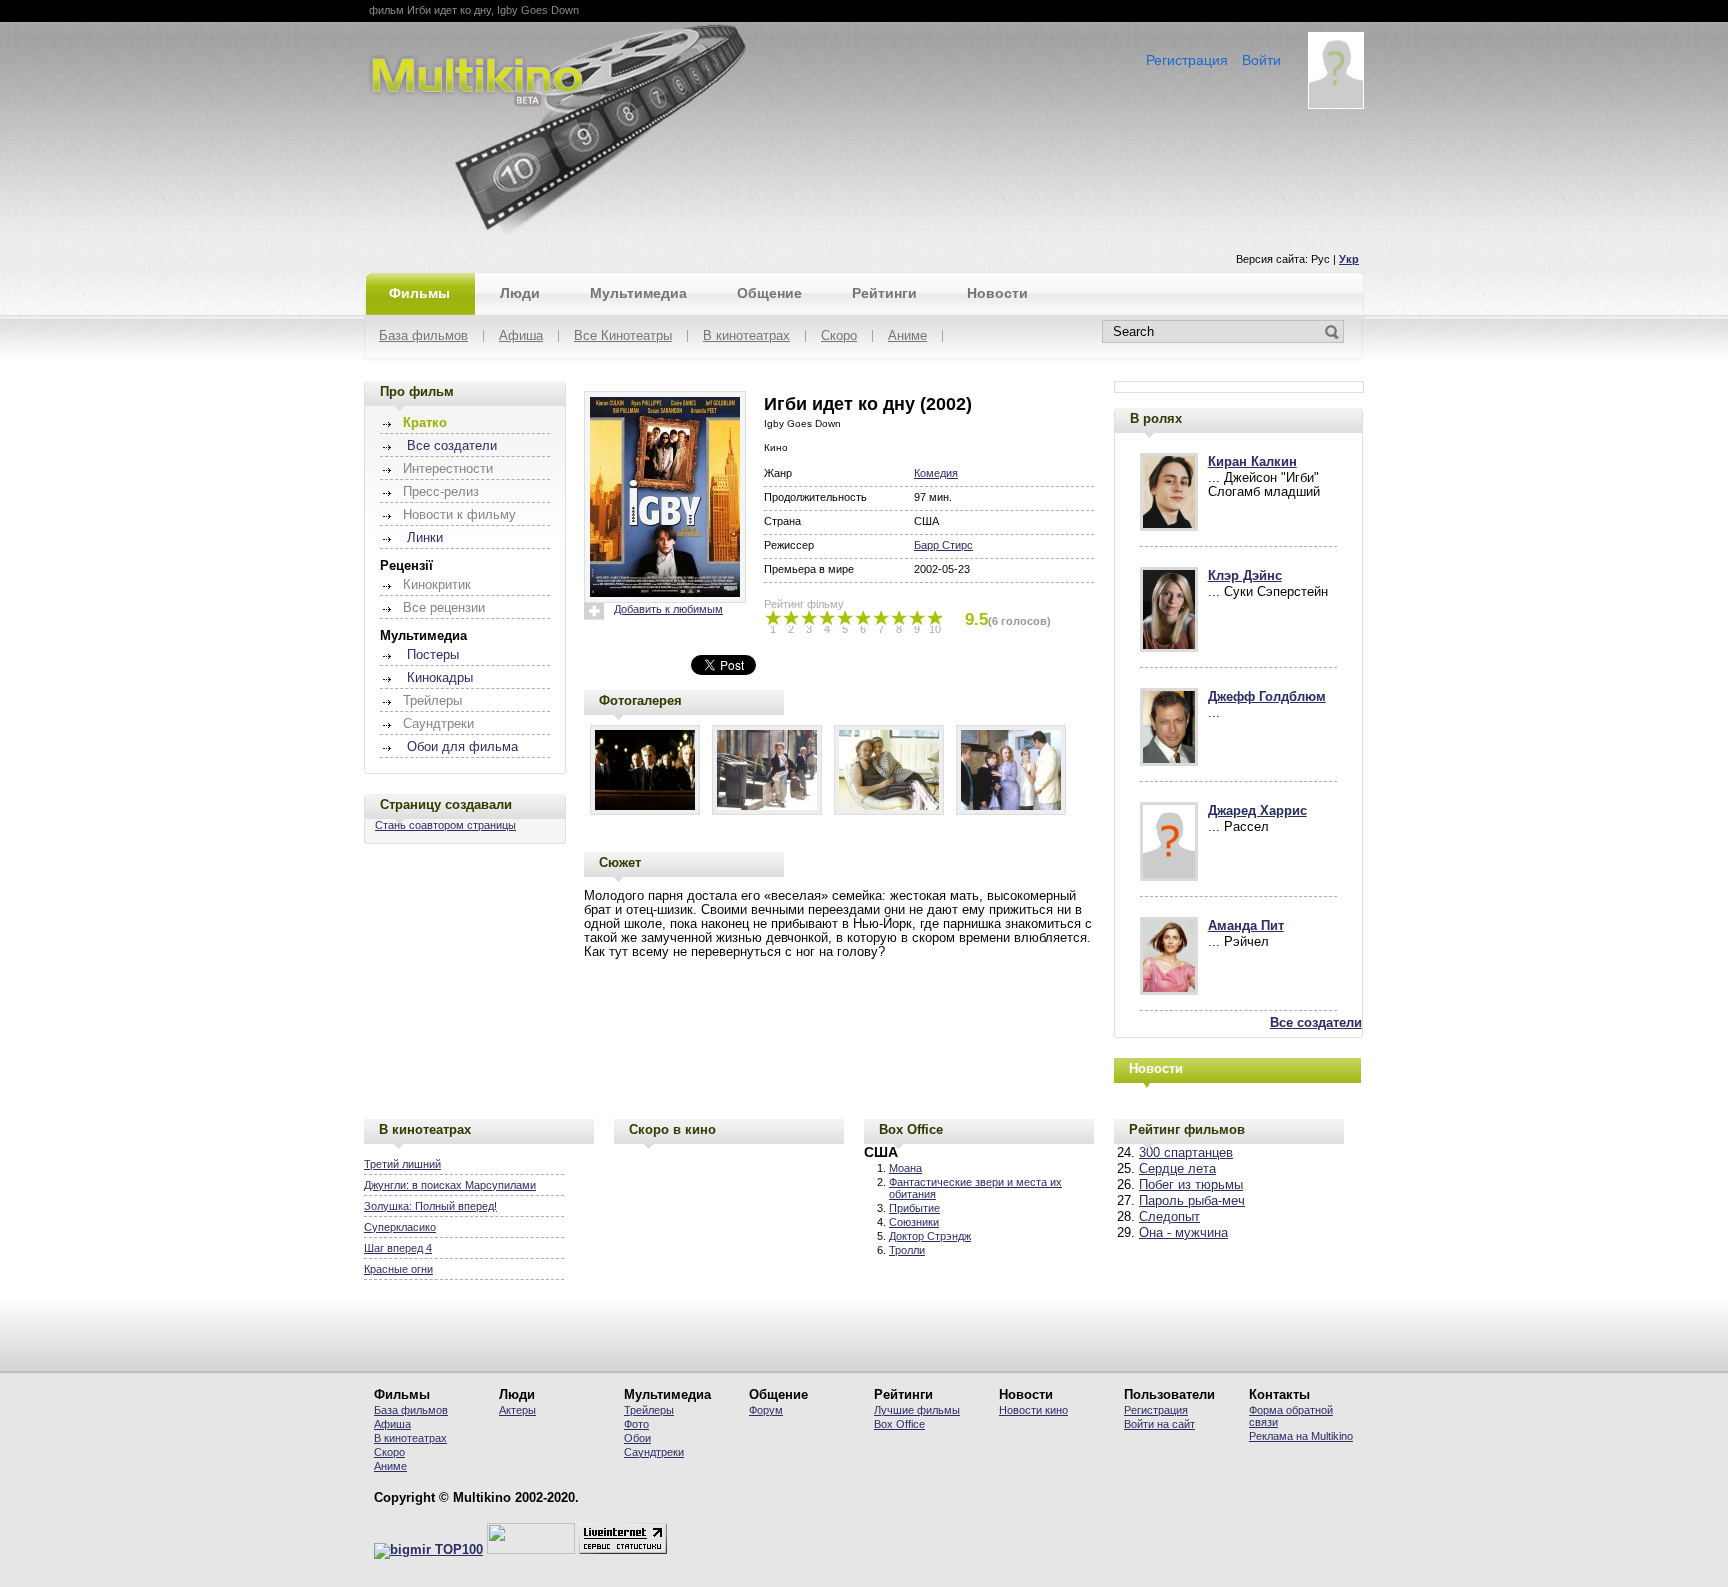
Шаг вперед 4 (398, 1248)
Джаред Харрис (1257, 811)
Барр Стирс (943, 545)
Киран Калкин (1252, 462)
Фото (636, 1424)
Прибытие (914, 1208)
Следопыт (1169, 1217)
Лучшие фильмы (917, 1410)
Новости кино (1033, 1410)
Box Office (911, 1129)
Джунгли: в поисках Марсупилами (450, 1185)
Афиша (521, 336)
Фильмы (419, 293)
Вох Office (899, 1424)
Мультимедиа (638, 293)
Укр (1349, 259)
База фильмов (423, 336)
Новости (997, 293)
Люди (520, 293)
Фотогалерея (640, 700)
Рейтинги (884, 293)
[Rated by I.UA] (531, 1550)
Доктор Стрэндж (930, 1236)
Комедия (936, 473)
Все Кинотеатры (623, 336)
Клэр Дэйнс (1245, 576)
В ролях (1156, 418)
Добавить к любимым (668, 609)
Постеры (433, 655)
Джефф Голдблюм (1267, 697)
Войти (1261, 60)
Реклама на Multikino (1301, 1436)
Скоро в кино (672, 1129)
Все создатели (452, 446)
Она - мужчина (1183, 1233)
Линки (425, 538)
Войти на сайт (1159, 1424)
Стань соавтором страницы (445, 825)
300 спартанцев (1186, 1153)
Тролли (907, 1250)
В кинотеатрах (746, 336)
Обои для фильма (462, 747)
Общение (769, 293)
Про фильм (417, 391)
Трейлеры (649, 1410)
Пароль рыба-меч (1192, 1201)
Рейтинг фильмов (1187, 1129)
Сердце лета (1177, 1169)
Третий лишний (402, 1164)
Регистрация (1187, 60)
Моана (905, 1168)
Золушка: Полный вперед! (430, 1206)
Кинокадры (440, 678)
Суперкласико (400, 1227)
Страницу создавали (446, 804)
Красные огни (398, 1269)
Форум (766, 1410)
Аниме (907, 336)
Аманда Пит (1246, 926)
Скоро (839, 336)
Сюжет (620, 862)
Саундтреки (654, 1452)
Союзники (914, 1222)
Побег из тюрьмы (1191, 1185)
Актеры (517, 1410)
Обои (637, 1438)
